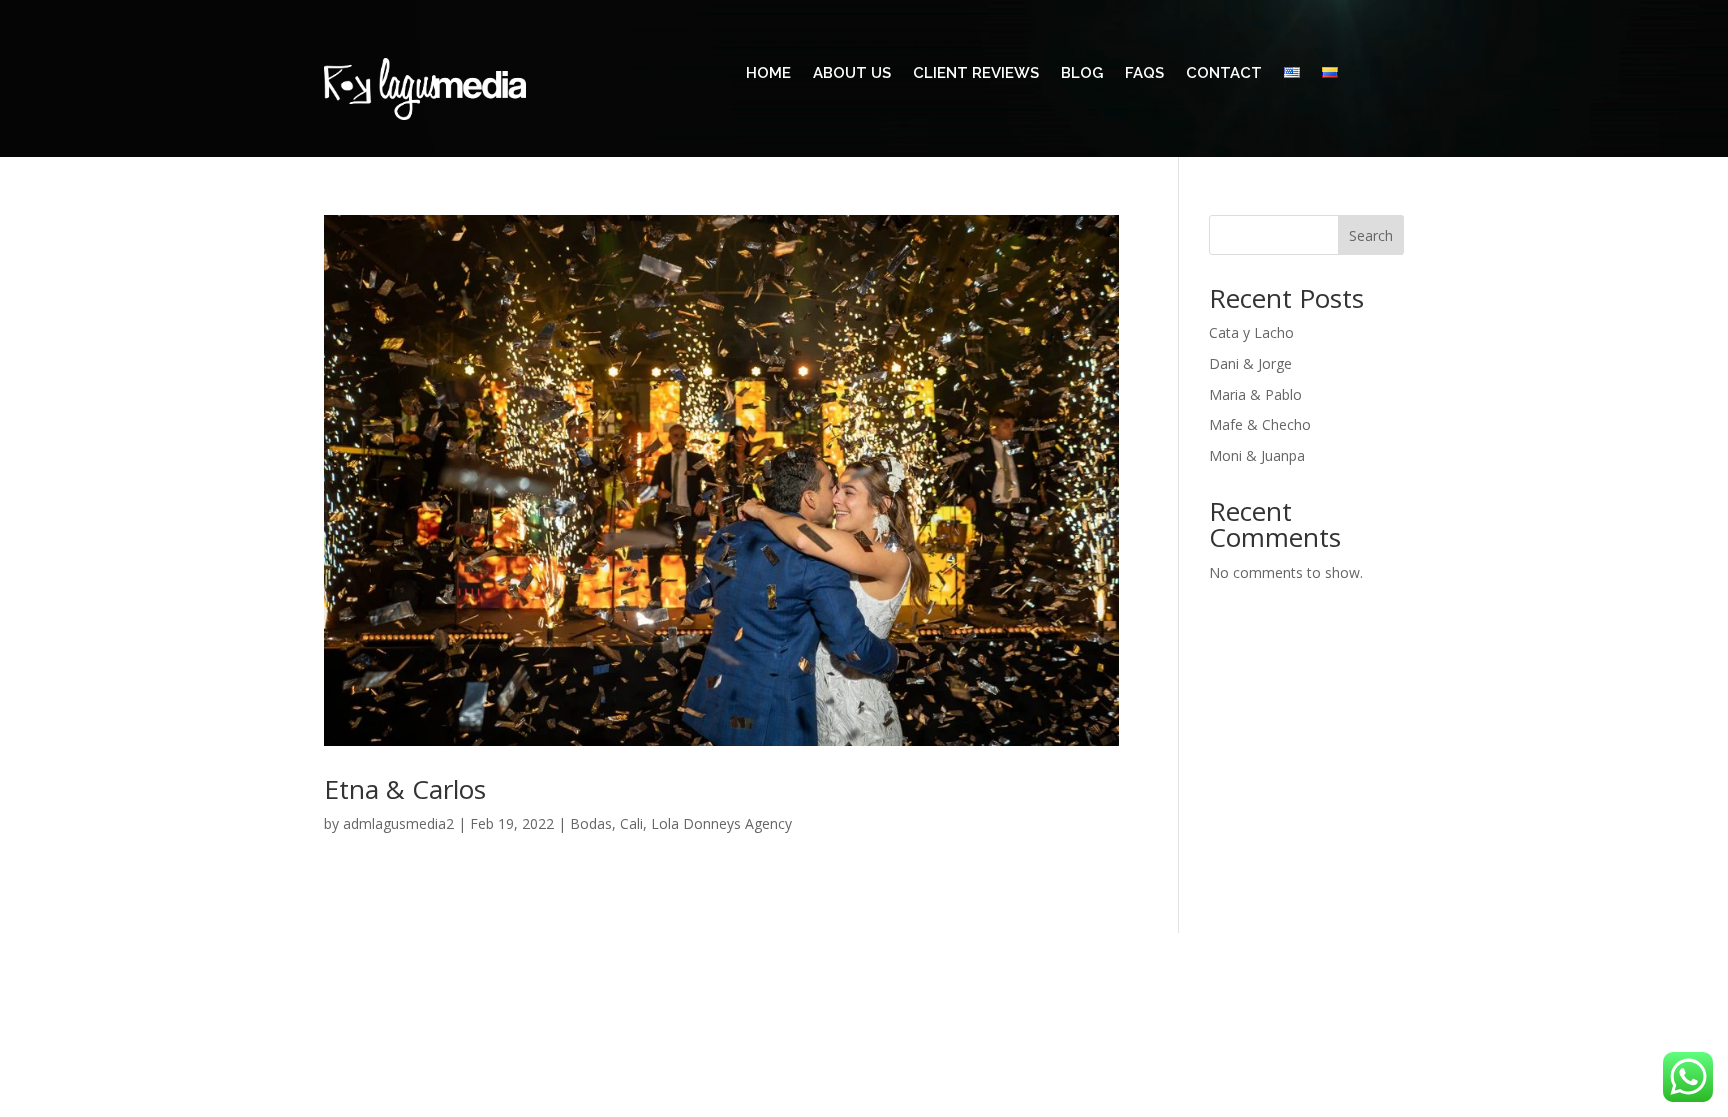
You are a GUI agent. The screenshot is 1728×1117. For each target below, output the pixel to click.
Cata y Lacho (1251, 332)
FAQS (1144, 74)
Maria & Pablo (1255, 394)
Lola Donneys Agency (721, 823)
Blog (1082, 74)
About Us (852, 74)
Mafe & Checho (1260, 424)
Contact (1224, 74)
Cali (631, 823)
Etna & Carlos (405, 789)
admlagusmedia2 (398, 823)
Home (768, 74)
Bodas (591, 823)
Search (1371, 235)
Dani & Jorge (1250, 363)
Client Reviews (976, 74)
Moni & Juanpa (1257, 455)
